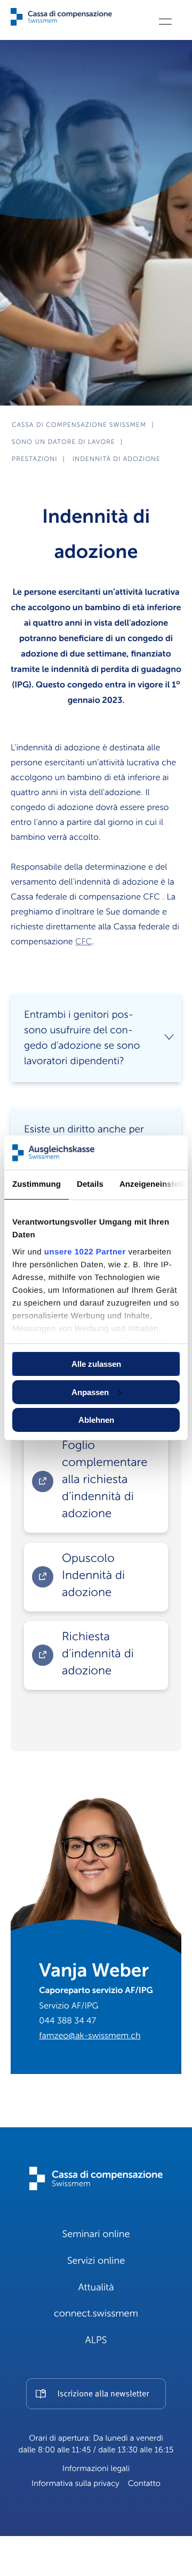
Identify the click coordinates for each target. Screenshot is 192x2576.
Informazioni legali (96, 2469)
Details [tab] (90, 1184)
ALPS (96, 2340)
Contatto (144, 2484)
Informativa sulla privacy (75, 2484)
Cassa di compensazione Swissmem (79, 425)
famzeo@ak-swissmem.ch (90, 2036)
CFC (83, 942)
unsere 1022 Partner (85, 1252)
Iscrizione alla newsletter (103, 2394)
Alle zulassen (96, 1364)
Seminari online (96, 2234)
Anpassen (90, 1392)
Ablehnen (96, 1420)
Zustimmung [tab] (37, 1184)
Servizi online (96, 2261)
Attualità (96, 2288)
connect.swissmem (96, 2314)
